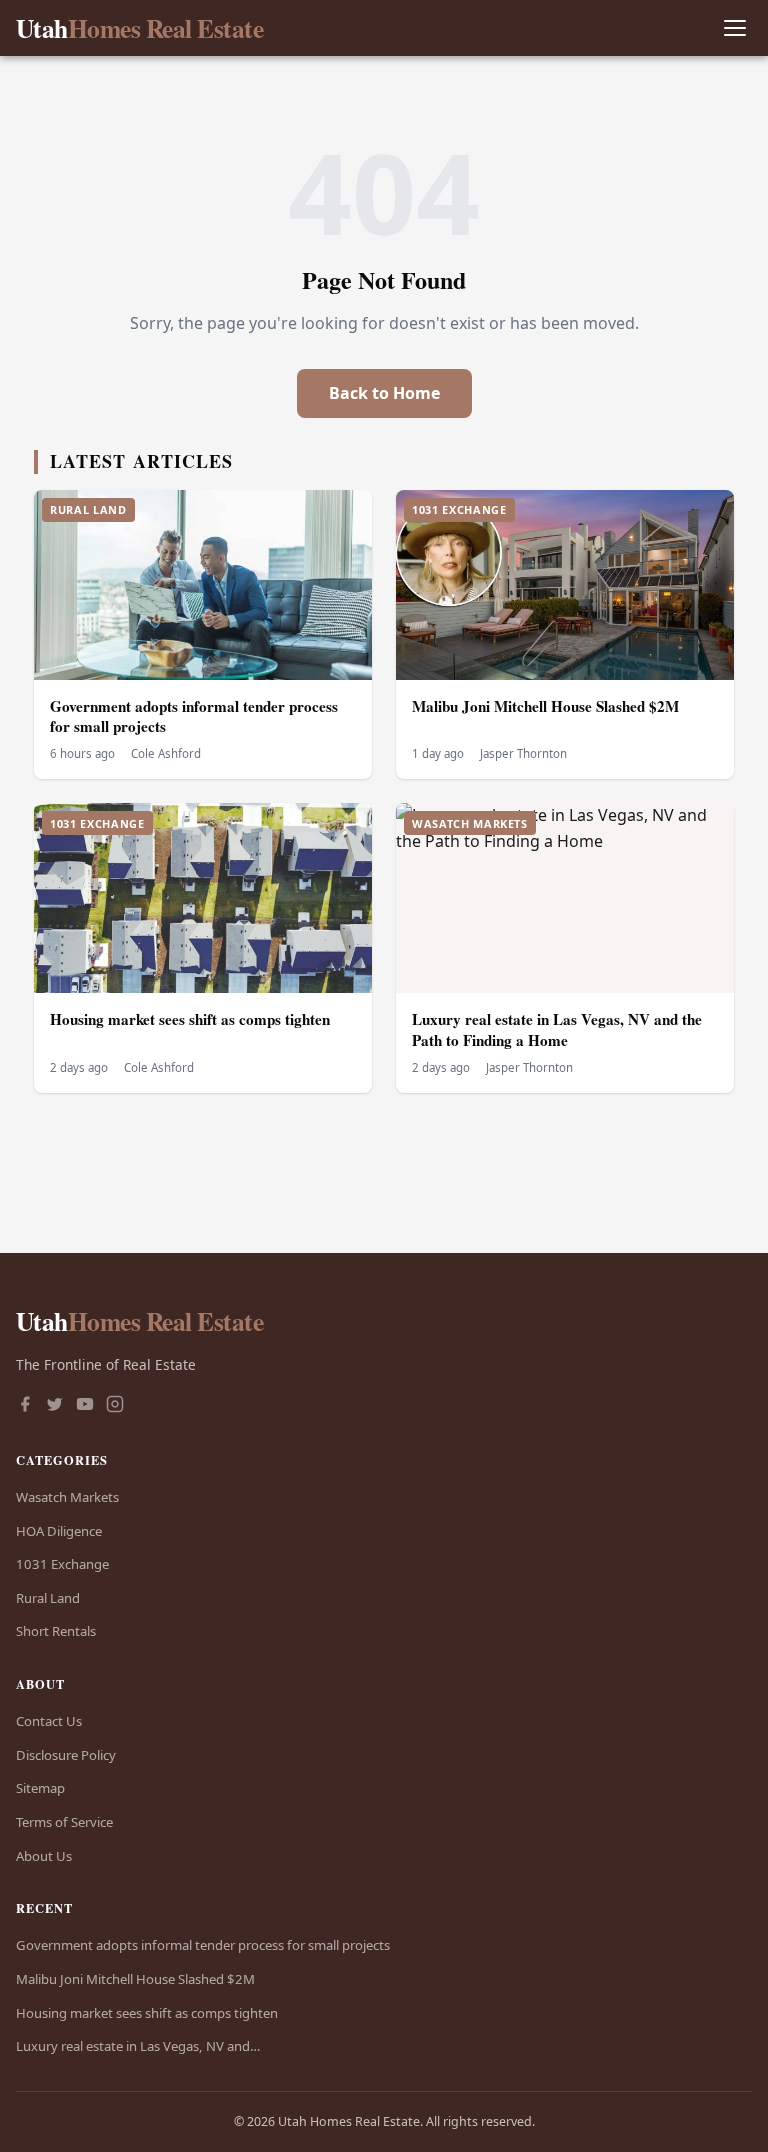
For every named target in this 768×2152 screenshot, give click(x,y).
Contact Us (49, 1721)
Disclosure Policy (66, 1755)
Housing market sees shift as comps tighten (190, 1019)
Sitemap (40, 1788)
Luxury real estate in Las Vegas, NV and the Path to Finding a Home (557, 1029)
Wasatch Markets (67, 1497)
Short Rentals (56, 1631)
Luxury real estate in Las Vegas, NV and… (138, 2046)
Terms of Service (64, 1822)
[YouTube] (85, 1406)
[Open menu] (734, 28)
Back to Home (384, 393)
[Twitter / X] (55, 1406)
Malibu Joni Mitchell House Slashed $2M (545, 706)
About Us (44, 1856)
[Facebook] (25, 1406)
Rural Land (48, 1598)
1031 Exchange (62, 1564)
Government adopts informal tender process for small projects (194, 716)
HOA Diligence (59, 1531)
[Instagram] (115, 1406)
